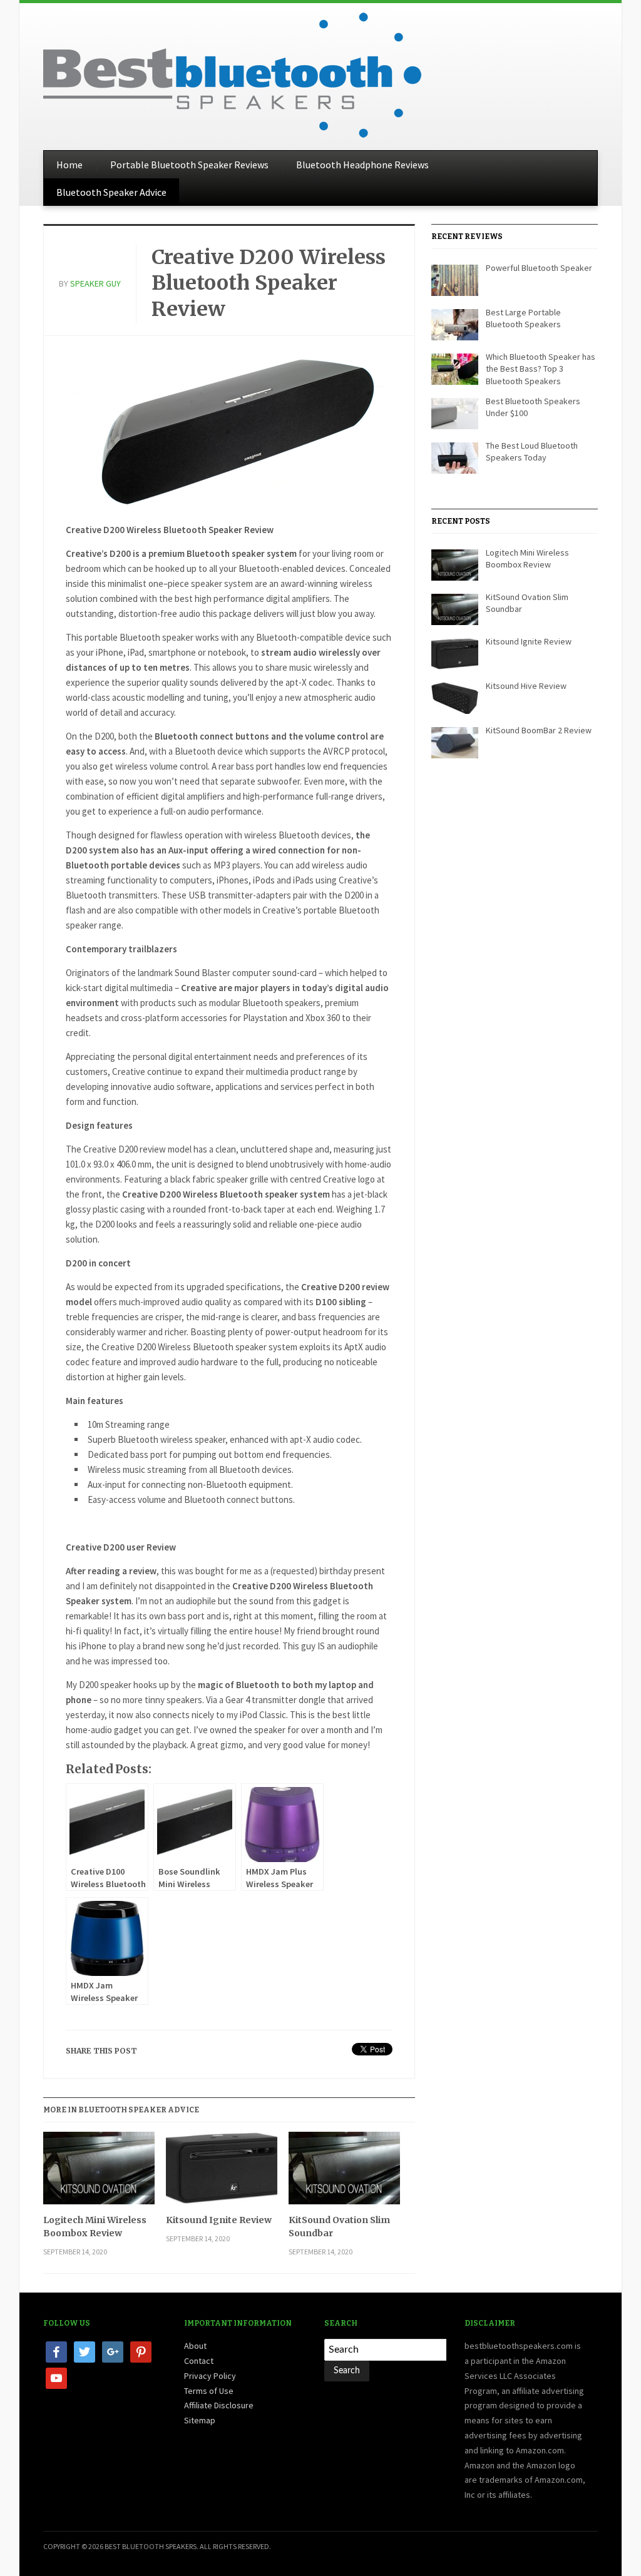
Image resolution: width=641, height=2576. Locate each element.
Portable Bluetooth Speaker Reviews (189, 165)
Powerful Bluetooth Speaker (539, 268)
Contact (199, 2361)
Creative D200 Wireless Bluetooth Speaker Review (269, 283)
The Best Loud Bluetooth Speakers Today (532, 452)
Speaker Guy (95, 283)
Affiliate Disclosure (219, 2405)
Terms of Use (209, 2391)
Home (69, 165)
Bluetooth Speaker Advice (111, 192)
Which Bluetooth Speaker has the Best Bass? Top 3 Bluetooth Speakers (541, 369)
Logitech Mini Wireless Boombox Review (95, 2227)
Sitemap (200, 2420)
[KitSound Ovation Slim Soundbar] (344, 2173)
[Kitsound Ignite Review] (222, 2173)
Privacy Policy (210, 2376)
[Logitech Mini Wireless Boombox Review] (99, 2173)
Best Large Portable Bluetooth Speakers (523, 318)
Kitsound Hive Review (526, 686)
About (195, 2346)
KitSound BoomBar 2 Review (539, 730)
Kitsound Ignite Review (219, 2220)
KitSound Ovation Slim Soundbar (339, 2227)
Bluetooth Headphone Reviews (362, 165)
